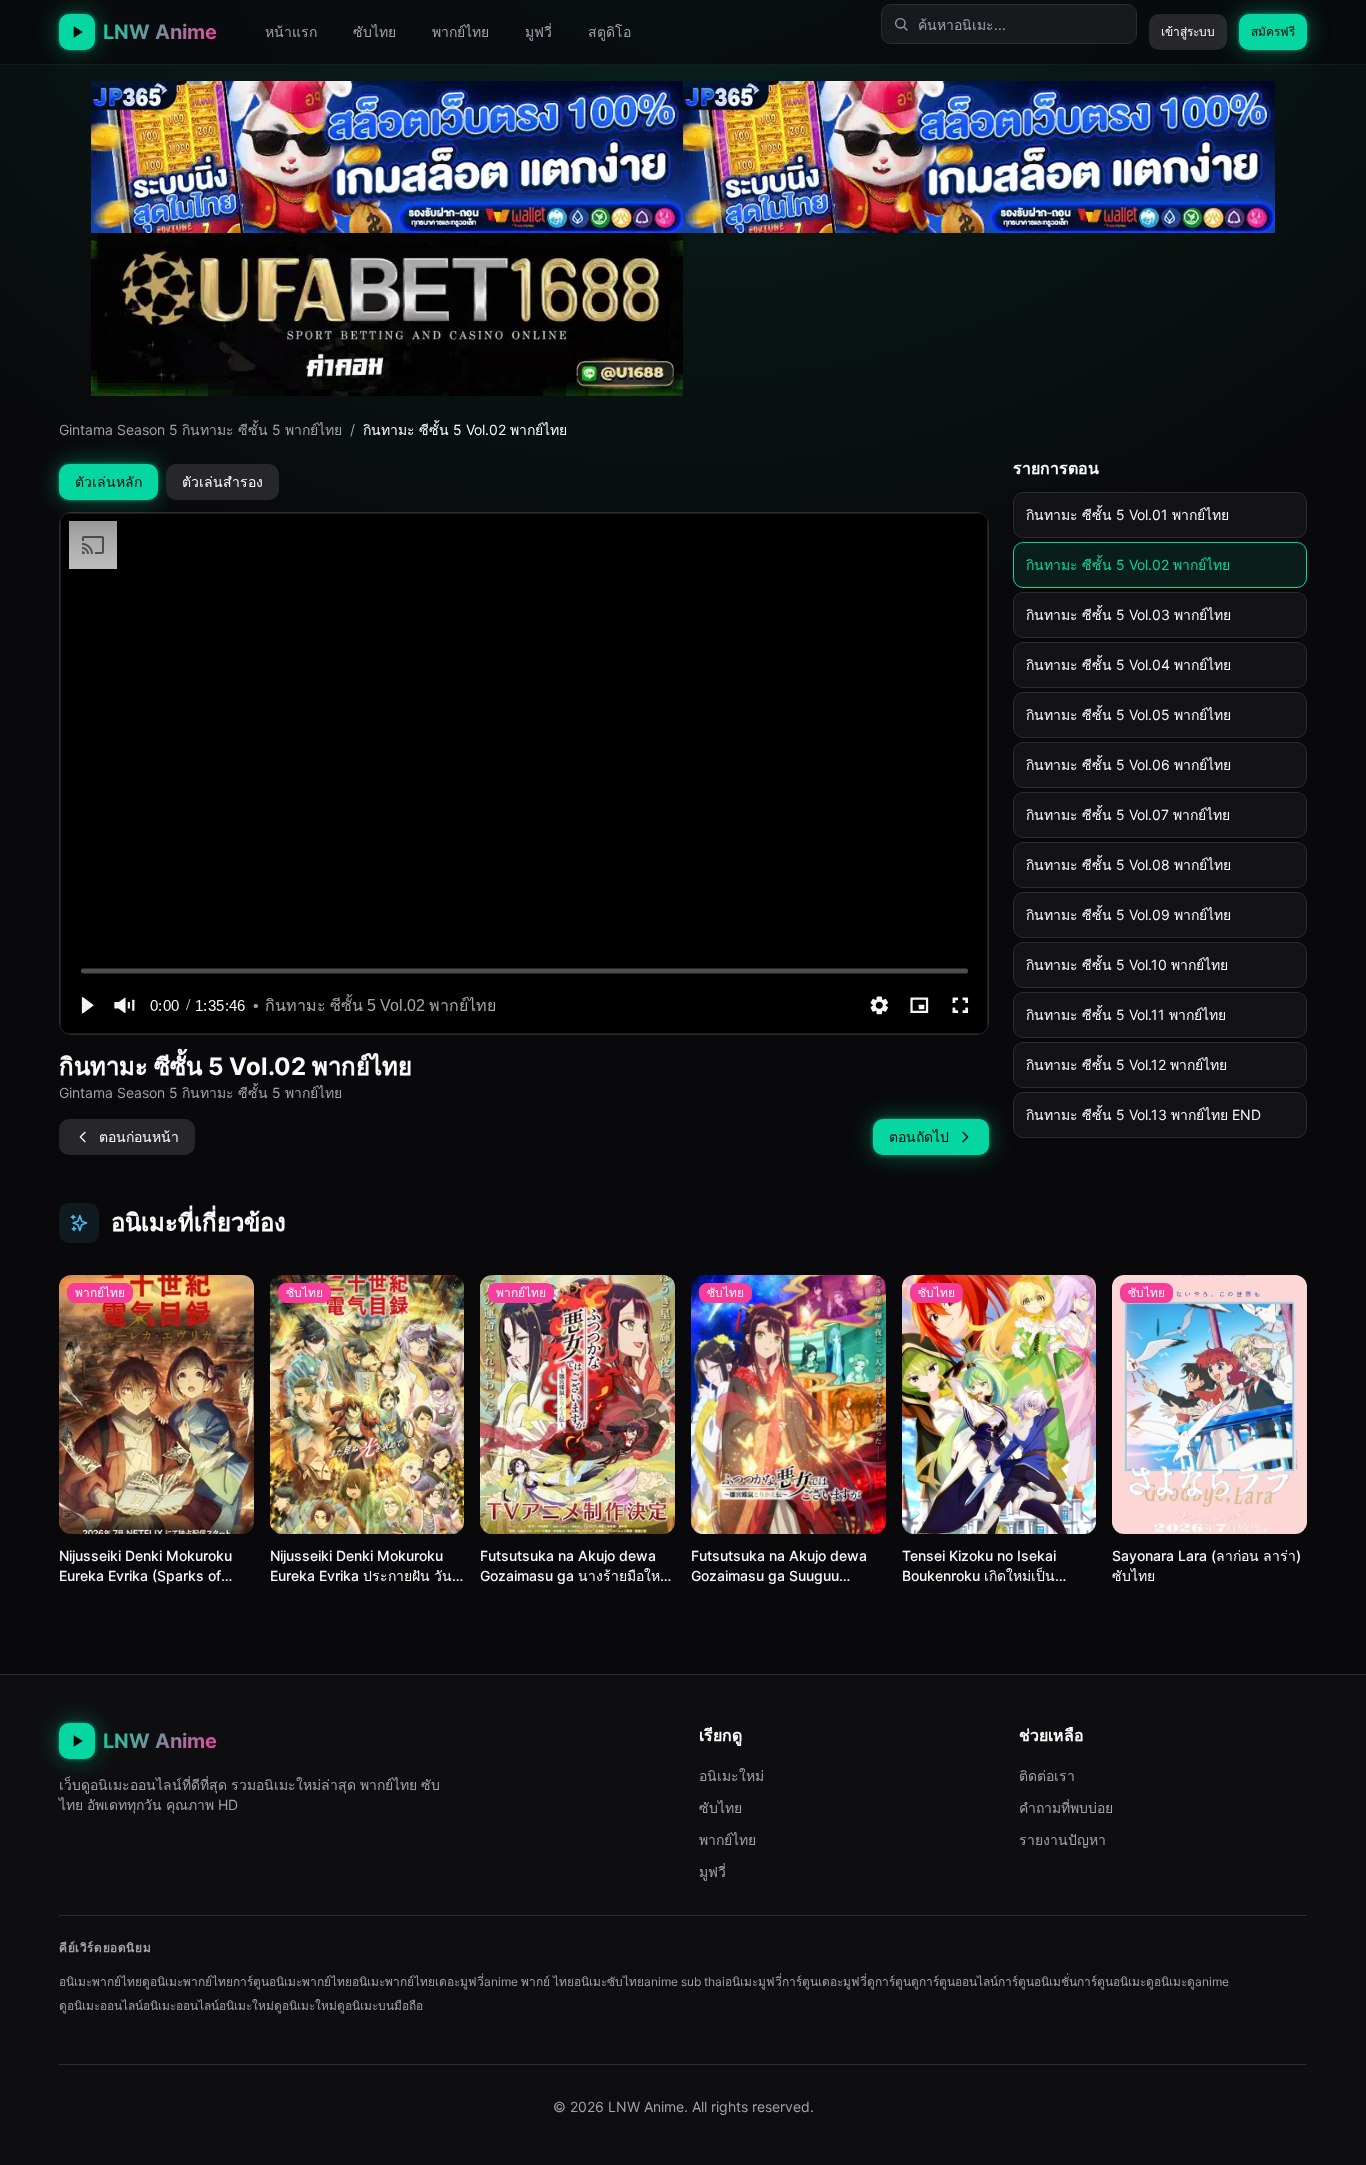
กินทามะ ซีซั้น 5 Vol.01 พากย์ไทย (1127, 514)
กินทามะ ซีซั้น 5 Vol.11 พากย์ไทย (1126, 1014)
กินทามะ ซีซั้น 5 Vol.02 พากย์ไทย (1128, 564)
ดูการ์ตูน (889, 1981)
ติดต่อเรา (1047, 1775)
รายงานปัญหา (1062, 1839)
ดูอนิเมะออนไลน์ (101, 2005)
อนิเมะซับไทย (609, 1981)
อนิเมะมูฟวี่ (753, 1981)
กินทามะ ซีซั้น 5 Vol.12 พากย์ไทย (1126, 1064)
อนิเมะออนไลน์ (181, 2005)
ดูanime (1208, 1981)
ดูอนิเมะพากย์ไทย (187, 1981)
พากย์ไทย (460, 31)
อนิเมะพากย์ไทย (100, 1981)
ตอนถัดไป (919, 1136)
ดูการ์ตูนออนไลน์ (954, 1981)
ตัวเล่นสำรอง (222, 481)
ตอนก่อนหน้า (139, 1136)
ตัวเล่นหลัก (108, 481)
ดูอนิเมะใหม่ (305, 2005)
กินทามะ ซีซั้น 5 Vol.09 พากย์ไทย (1128, 914)
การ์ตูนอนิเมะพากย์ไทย (292, 1981)
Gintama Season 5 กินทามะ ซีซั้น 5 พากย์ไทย (200, 429)
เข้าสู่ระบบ (1188, 31)
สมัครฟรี (1273, 31)
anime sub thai (684, 1981)
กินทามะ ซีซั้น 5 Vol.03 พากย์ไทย (1128, 614)
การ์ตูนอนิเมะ (1111, 1981)
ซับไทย (374, 31)
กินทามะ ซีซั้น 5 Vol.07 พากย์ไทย (1128, 814)
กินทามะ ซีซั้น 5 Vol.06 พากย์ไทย (1128, 764)
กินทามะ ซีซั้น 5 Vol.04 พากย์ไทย (1128, 664)
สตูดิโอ (609, 31)
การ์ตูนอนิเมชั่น (1037, 1981)
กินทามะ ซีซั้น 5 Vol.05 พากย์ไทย (1128, 714)
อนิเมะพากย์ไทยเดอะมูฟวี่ (418, 1981)
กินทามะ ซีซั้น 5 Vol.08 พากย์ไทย (1128, 864)
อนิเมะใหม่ (731, 1775)
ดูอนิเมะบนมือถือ (380, 2005)
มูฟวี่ (538, 31)
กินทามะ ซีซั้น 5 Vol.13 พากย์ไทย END (1143, 1114)
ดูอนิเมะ (1166, 1981)
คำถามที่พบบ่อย (1066, 1807)
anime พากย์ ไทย (529, 1981)
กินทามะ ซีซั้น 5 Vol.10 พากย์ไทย (1127, 964)
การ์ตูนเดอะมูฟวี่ (824, 1981)
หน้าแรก (291, 31)
